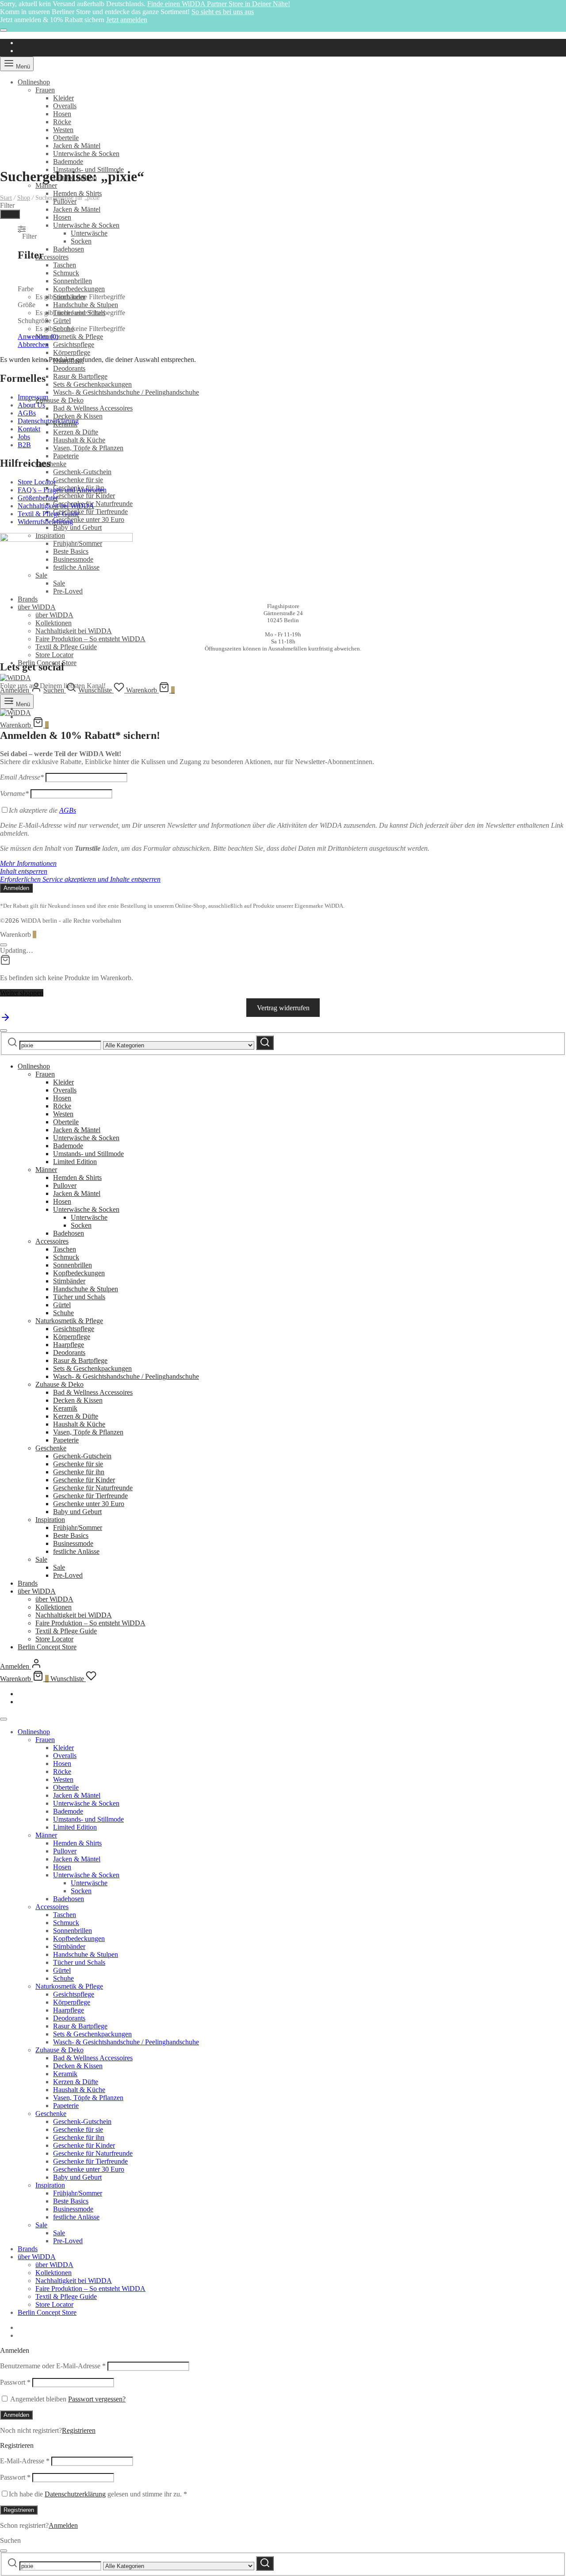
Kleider (63, 98)
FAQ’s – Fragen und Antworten (62, 490)
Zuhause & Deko (59, 400)
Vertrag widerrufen (283, 1008)
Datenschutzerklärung (48, 421)
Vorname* (14, 793)
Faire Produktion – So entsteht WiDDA (90, 639)
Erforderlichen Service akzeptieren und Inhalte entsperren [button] (80, 879)
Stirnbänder (69, 1281)
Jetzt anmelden (127, 20)
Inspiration (50, 1520)
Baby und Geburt (77, 527)
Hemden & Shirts (77, 193)
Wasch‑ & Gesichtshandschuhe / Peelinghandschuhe (126, 392)
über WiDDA (37, 607)
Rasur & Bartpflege (80, 376)
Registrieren (79, 2430)
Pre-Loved (68, 1575)
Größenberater (38, 498)
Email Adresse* (22, 777)
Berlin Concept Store (47, 1647)
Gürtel (62, 321)
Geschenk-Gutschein (82, 472)
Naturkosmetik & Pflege (69, 337)
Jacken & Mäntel (77, 146)
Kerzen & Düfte (76, 432)
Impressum (33, 397)
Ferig (10, 214)
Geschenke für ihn (79, 1472)
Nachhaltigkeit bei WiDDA (74, 631)
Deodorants (69, 368)
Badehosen (69, 249)
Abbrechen (33, 344)
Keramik (65, 1408)
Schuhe (63, 1313)
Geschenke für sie (78, 480)
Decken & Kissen (78, 416)
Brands (28, 1583)
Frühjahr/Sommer (78, 1528)
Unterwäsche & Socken (86, 154)
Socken (81, 241)
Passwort (15, 2382)
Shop (24, 198)
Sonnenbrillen (73, 281)
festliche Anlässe (76, 1551)
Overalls (65, 106)
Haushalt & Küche (79, 440)
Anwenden (38, 337)
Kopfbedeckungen (79, 289)
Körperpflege (72, 352)
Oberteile (66, 138)
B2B (24, 445)
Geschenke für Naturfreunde (93, 1488)
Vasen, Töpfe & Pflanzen (88, 448)
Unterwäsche (89, 233)
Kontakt (29, 429)
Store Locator (54, 655)
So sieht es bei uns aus (223, 12)
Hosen (62, 114)
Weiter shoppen (22, 993)
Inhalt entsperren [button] (24, 871)
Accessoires (52, 257)
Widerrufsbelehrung (45, 522)
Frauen (45, 90)
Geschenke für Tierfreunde (90, 512)
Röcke (62, 122)
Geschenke (51, 464)
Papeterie (66, 456)
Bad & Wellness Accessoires (93, 408)
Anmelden (16, 2415)
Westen (63, 130)
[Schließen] (4, 30)
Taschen (65, 265)
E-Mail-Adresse (25, 2461)
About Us (31, 405)
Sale (41, 1559)
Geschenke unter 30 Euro (89, 519)
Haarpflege (69, 1345)
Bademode (68, 162)
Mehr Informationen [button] (28, 863)
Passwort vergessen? (97, 2399)
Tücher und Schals (79, 1297)
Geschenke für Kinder (84, 496)
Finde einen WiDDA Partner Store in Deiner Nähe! (219, 4)
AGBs (27, 413)
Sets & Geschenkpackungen (92, 384)
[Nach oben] (5, 1020)
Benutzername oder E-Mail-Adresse (53, 2366)
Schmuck (66, 273)
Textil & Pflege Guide (66, 647)
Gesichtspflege (74, 344)
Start (6, 198)
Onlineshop (34, 82)
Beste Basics (71, 1535)
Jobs (24, 437)
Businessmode (73, 1543)
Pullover (65, 1185)
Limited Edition (75, 1162)
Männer (46, 185)
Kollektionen (54, 623)
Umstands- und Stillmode (88, 1154)
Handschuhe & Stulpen (86, 305)
